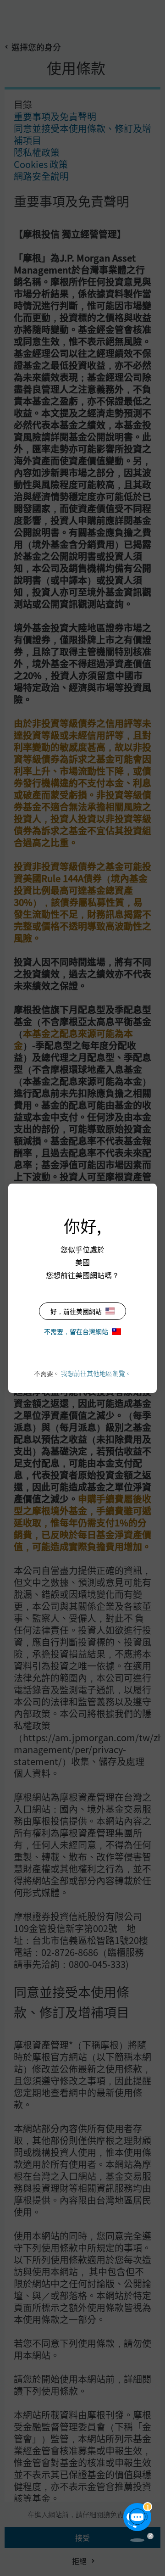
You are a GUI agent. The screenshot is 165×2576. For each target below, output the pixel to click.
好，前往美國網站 (76, 1311)
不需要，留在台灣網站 (76, 1331)
